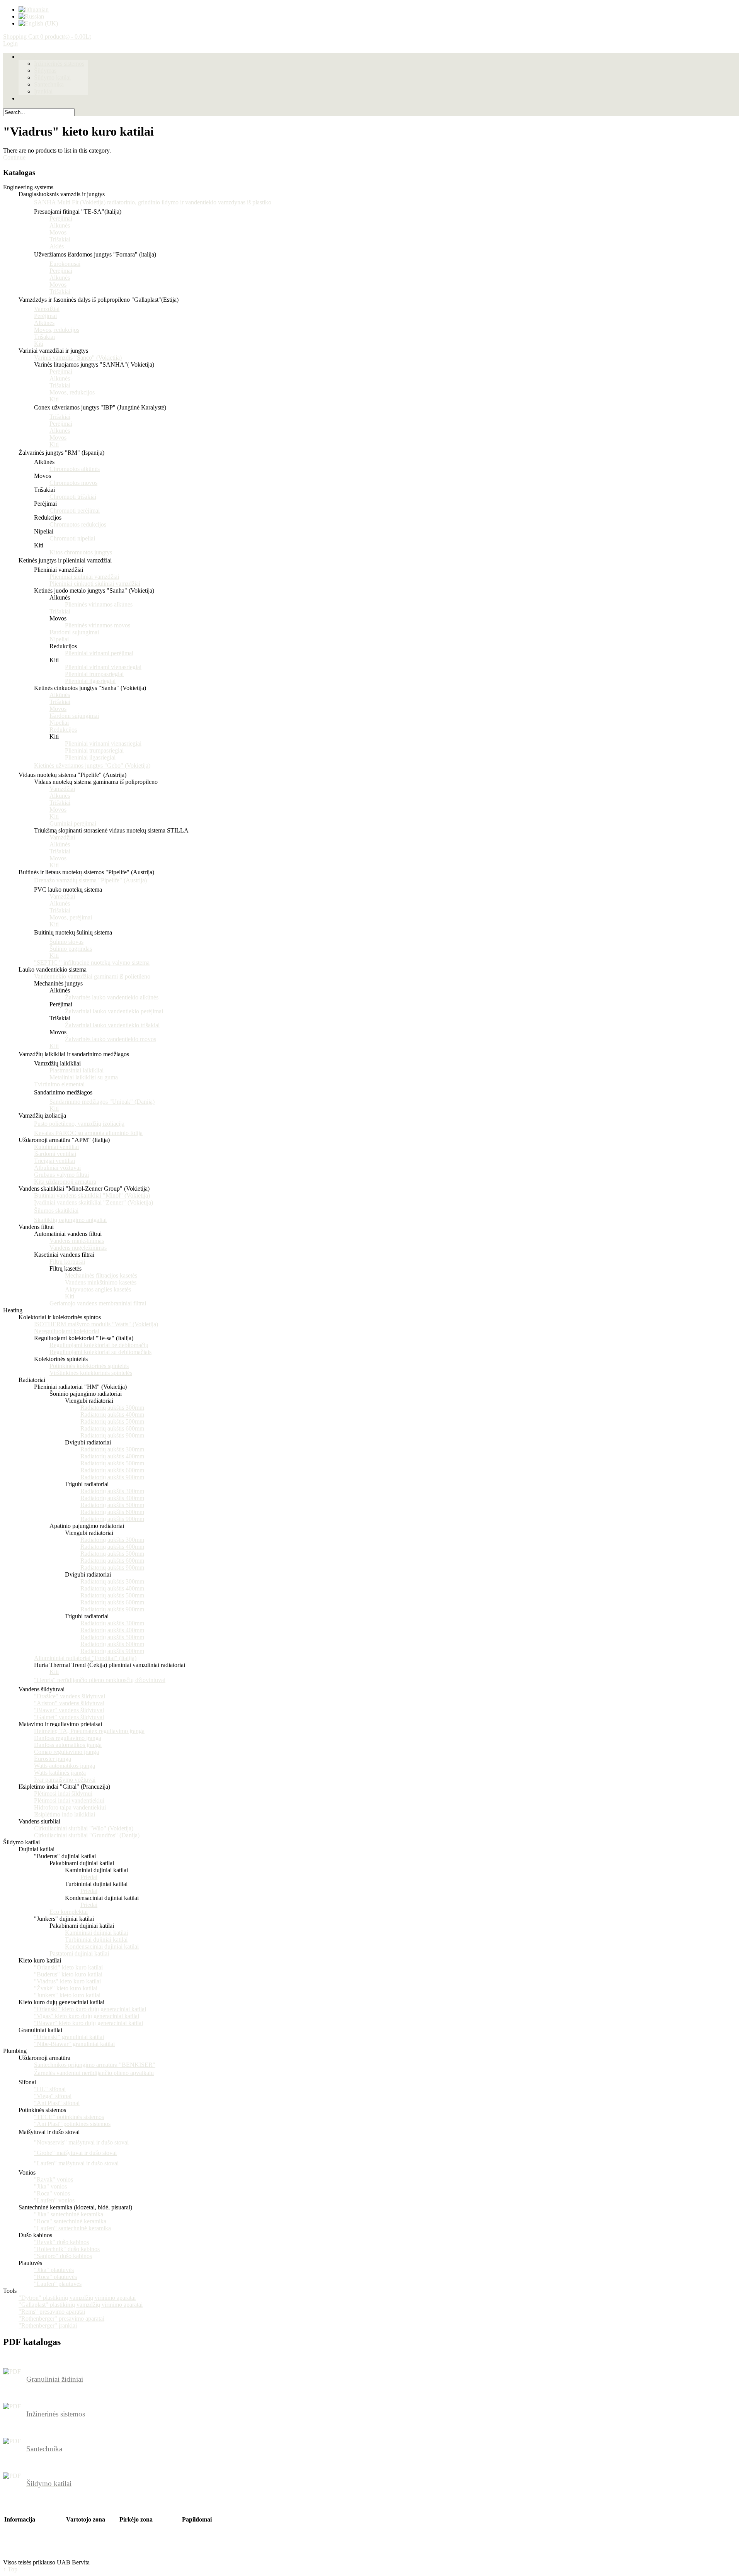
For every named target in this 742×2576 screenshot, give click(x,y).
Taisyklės (16, 2554)
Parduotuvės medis (142, 2540)
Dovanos (193, 2526)
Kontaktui (132, 2526)
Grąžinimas (133, 2533)
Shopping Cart (47, 37)
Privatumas (18, 2540)
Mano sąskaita (83, 2526)
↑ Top (10, 2569)
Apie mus (16, 2526)
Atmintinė (78, 2540)
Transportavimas (24, 2533)
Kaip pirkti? (197, 2533)
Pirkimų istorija (85, 2533)
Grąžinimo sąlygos (27, 2547)
